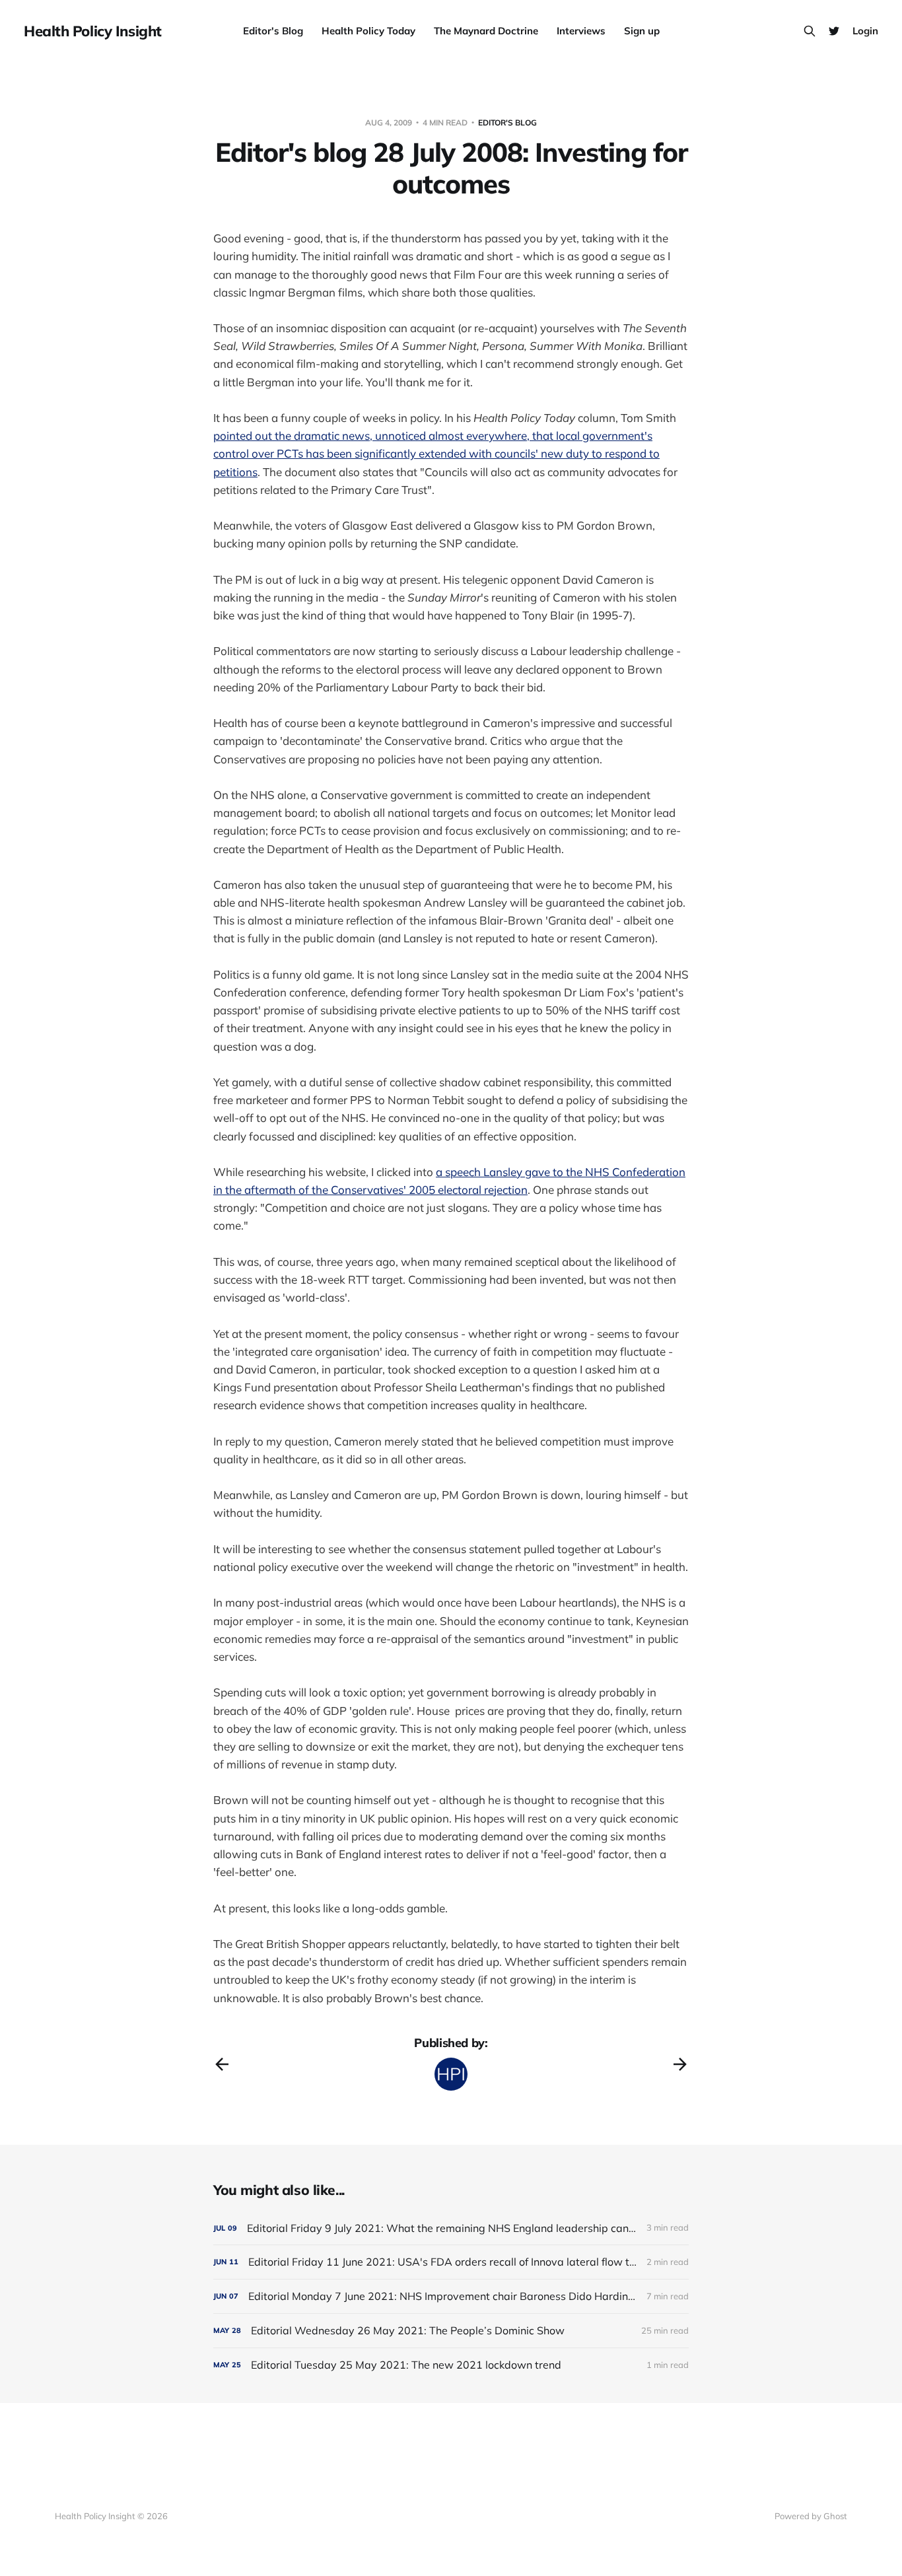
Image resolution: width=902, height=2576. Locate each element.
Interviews (581, 31)
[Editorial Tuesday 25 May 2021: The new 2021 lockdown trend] (451, 2365)
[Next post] (680, 2064)
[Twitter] (834, 31)
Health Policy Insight (93, 31)
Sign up (642, 31)
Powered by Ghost (811, 2516)
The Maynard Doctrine (486, 31)
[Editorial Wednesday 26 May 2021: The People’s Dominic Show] (451, 2331)
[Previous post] (222, 2064)
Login (865, 31)
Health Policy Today (368, 31)
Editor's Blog (273, 31)
